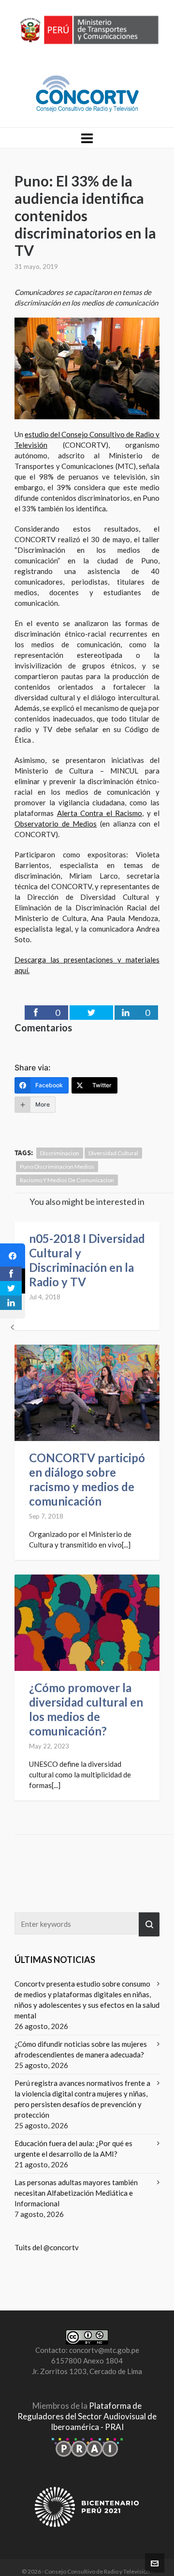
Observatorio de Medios (56, 824)
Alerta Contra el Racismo (100, 813)
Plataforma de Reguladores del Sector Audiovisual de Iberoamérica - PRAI (87, 2416)
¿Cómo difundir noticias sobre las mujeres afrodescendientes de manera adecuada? (81, 2049)
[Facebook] (13, 1256)
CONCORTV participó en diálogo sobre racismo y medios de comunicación (87, 1479)
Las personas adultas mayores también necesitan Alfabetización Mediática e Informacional (76, 2193)
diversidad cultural (113, 1153)
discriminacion (60, 1153)
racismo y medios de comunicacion (67, 1180)
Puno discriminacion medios (57, 1167)
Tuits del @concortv (47, 2247)
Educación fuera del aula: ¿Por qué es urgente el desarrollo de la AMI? (73, 2149)
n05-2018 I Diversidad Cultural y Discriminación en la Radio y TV (87, 1260)
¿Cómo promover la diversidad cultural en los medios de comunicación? (86, 1709)
